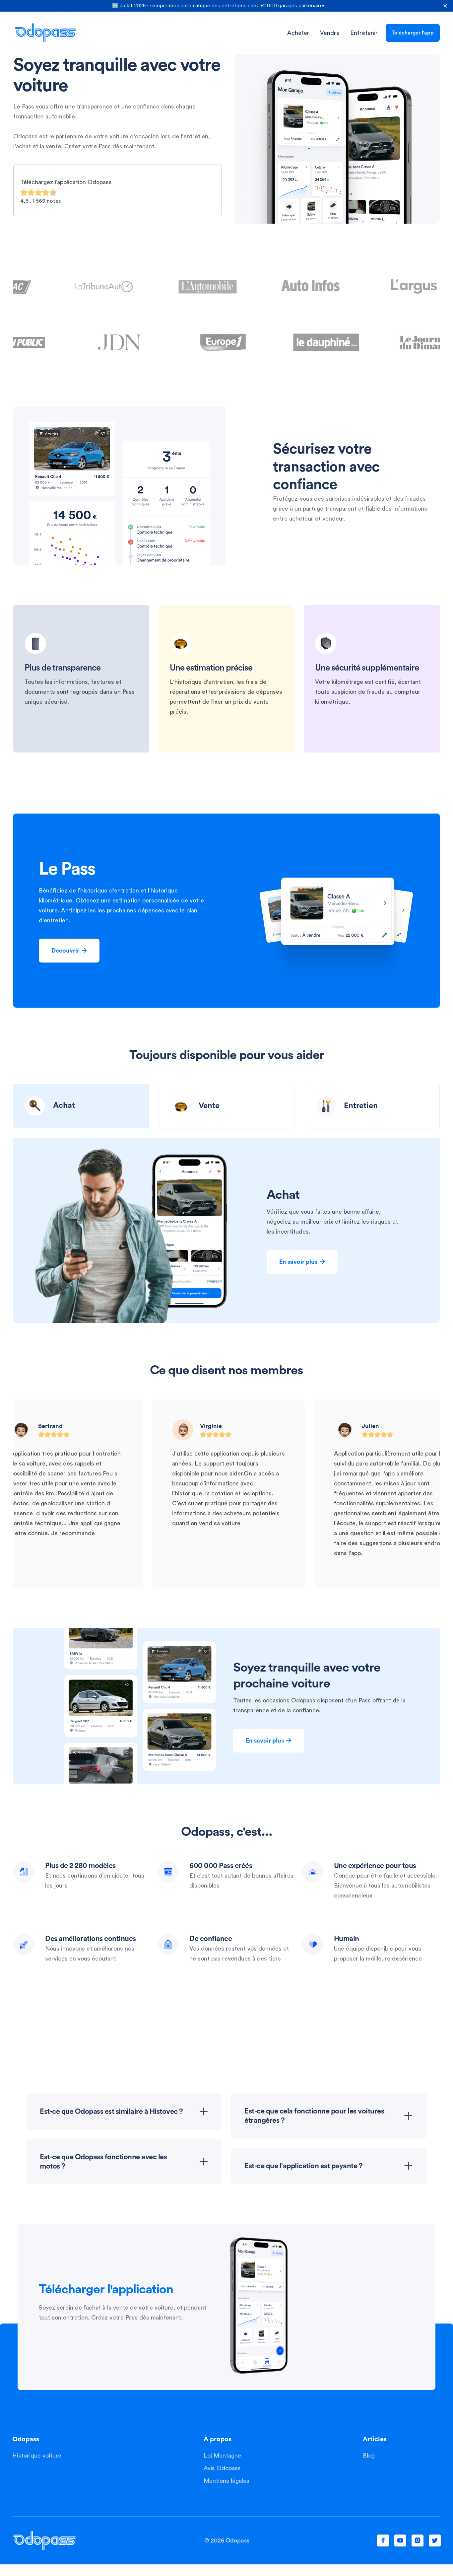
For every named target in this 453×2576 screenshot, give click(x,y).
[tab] (81, 1106)
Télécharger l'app (413, 33)
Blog (369, 2456)
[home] (45, 33)
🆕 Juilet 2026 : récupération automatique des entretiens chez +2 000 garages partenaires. (220, 6)
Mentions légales (227, 2481)
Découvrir (69, 951)
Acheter (298, 33)
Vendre (330, 33)
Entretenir (364, 33)
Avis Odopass (222, 2468)
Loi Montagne (222, 2456)
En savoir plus (302, 1262)
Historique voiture (37, 2456)
